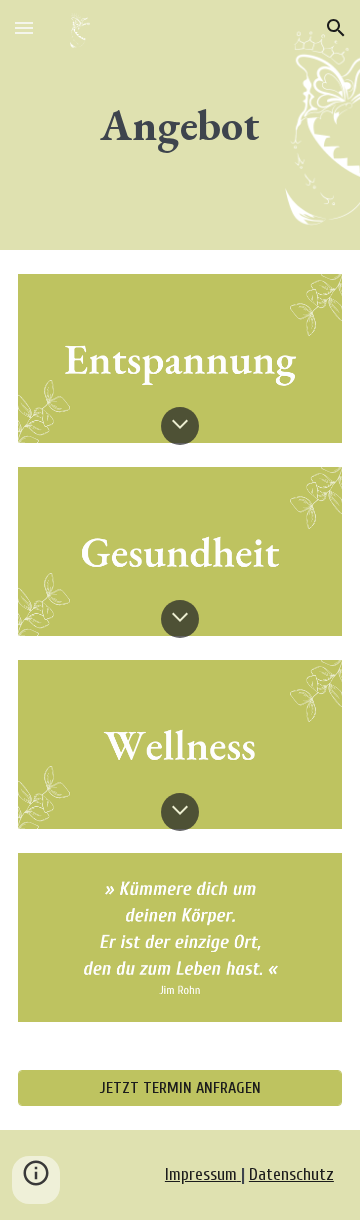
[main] (180, 125)
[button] (24, 27)
